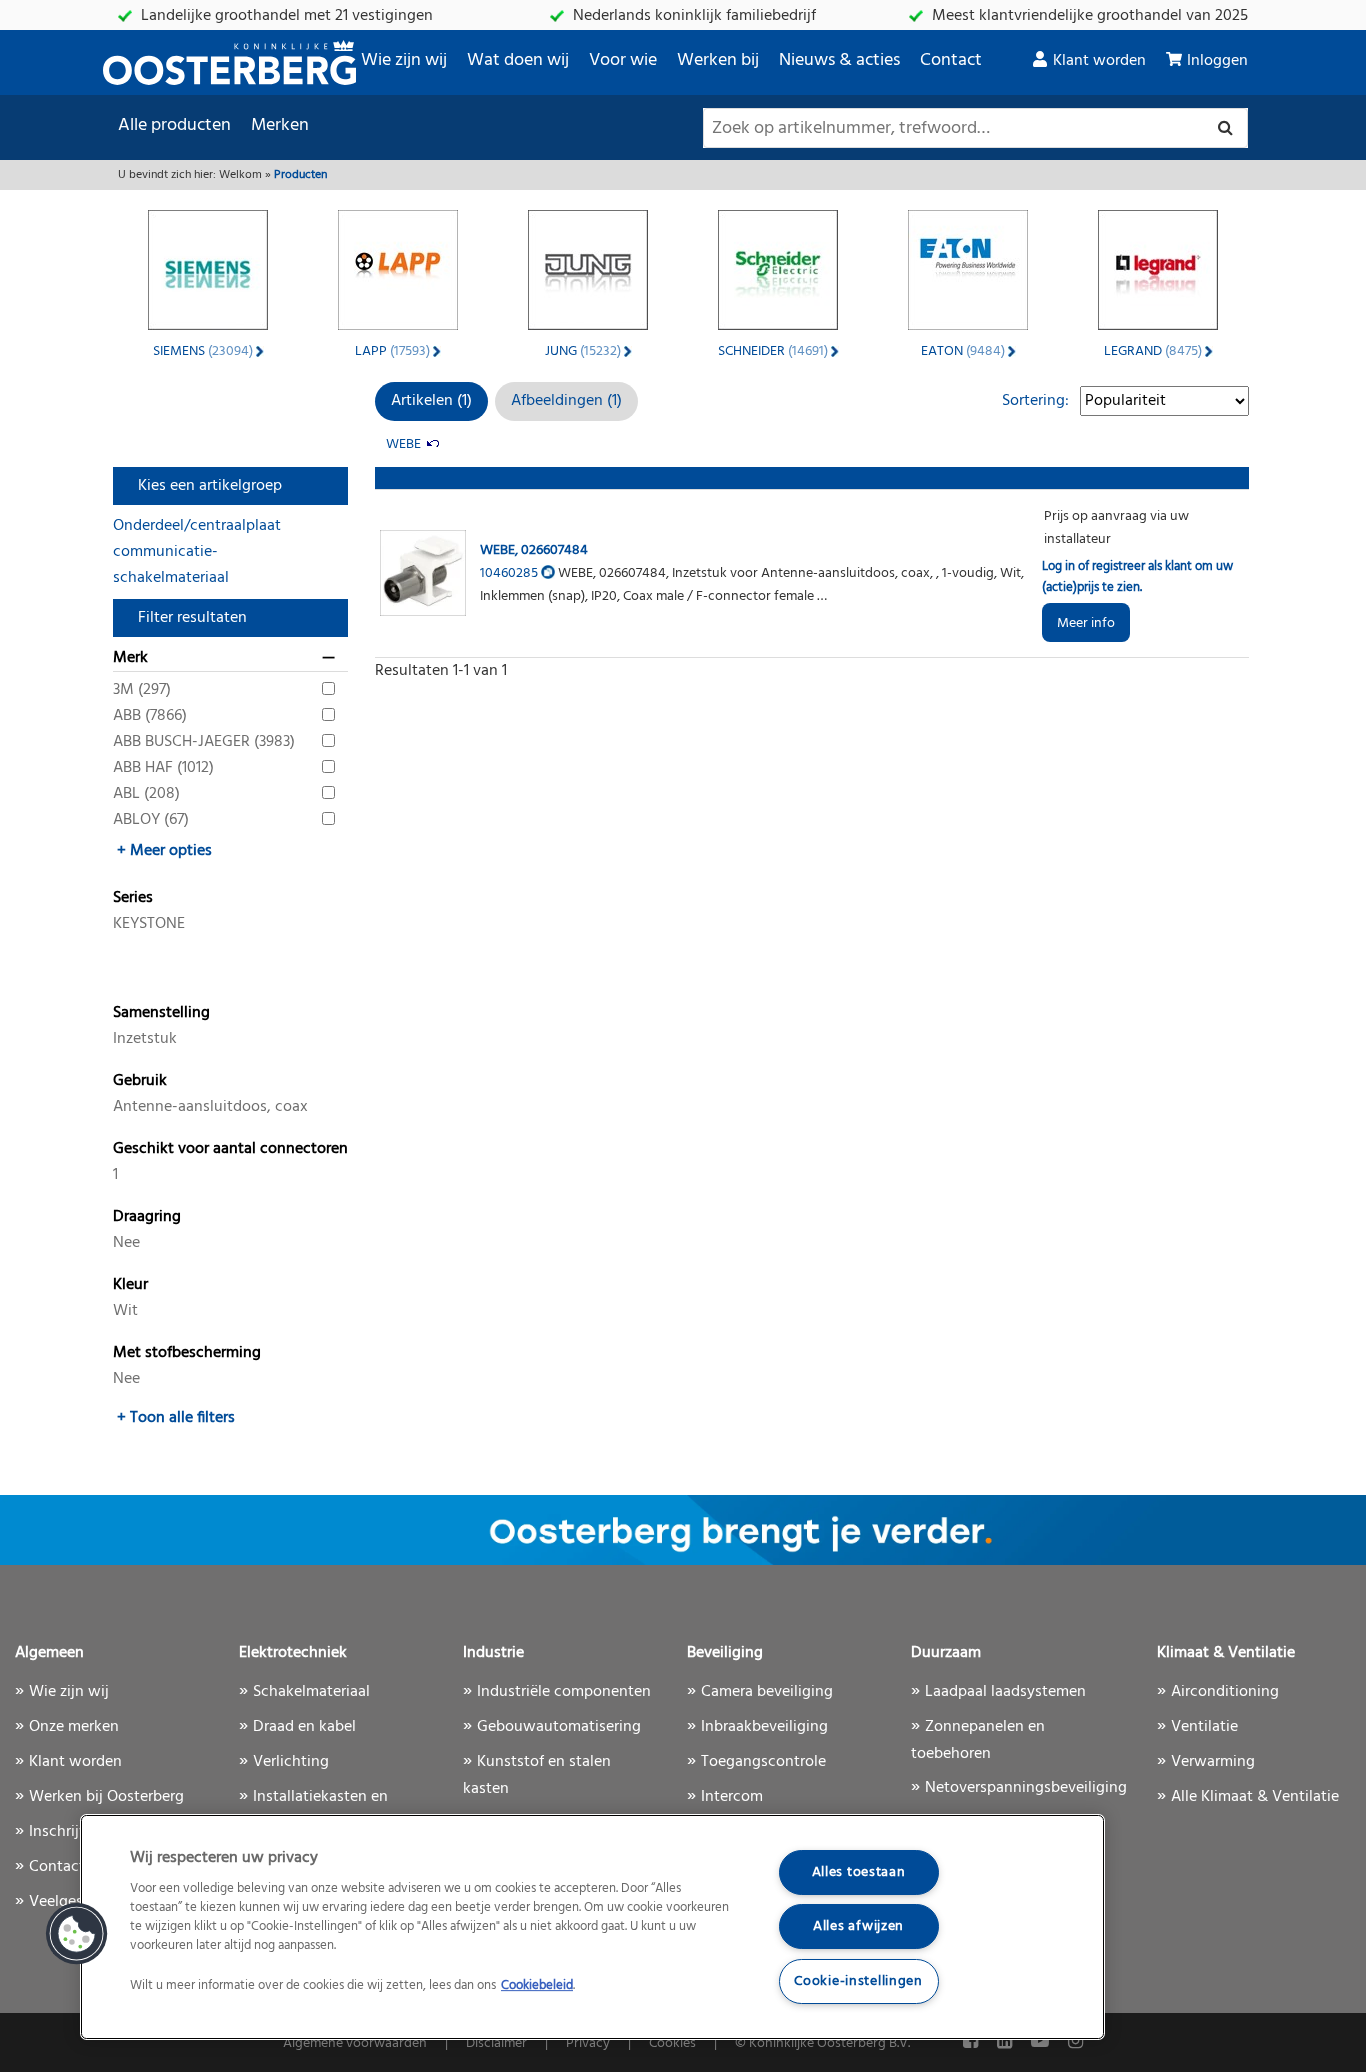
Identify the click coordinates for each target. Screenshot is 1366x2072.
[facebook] (972, 2042)
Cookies (672, 2043)
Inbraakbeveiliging (764, 1727)
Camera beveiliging (767, 1692)
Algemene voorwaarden (355, 2043)
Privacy (588, 2043)
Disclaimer (496, 2043)
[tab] (431, 401)
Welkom (240, 175)
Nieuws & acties (839, 60)
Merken (280, 125)
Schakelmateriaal (311, 1692)
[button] (77, 1934)
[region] (592, 1927)
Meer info (1086, 623)
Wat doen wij (518, 60)
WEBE (403, 444)
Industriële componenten (564, 1692)
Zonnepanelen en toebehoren (978, 1740)
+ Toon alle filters (176, 1418)
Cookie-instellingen (858, 1981)
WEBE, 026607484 (534, 550)
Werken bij (718, 60)
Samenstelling (161, 1013)
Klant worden (1099, 61)
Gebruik (140, 1081)
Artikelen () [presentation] (431, 401)
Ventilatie (1204, 1727)
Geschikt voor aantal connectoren (230, 1149)
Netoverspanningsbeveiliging (1026, 1788)
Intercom (732, 1797)
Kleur (130, 1285)
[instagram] (1075, 2042)
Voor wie (623, 60)
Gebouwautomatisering (559, 1727)
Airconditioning (1225, 1692)
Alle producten (174, 125)
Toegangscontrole (763, 1762)
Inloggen (1217, 61)
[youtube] (1042, 2042)
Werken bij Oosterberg (106, 1797)
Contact (951, 60)
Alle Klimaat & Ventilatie (1255, 1797)
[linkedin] (1006, 2042)
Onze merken (74, 1727)
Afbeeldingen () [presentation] (566, 401)
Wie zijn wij (404, 60)
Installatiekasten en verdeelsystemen (313, 1810)
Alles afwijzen (858, 1926)
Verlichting (291, 1762)
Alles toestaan (859, 1872)
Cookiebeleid (537, 1985)
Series (133, 898)
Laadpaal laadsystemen (1005, 1692)
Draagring (147, 1217)
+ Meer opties (164, 851)
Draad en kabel (304, 1727)
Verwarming (1213, 1762)
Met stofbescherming (187, 1353)
